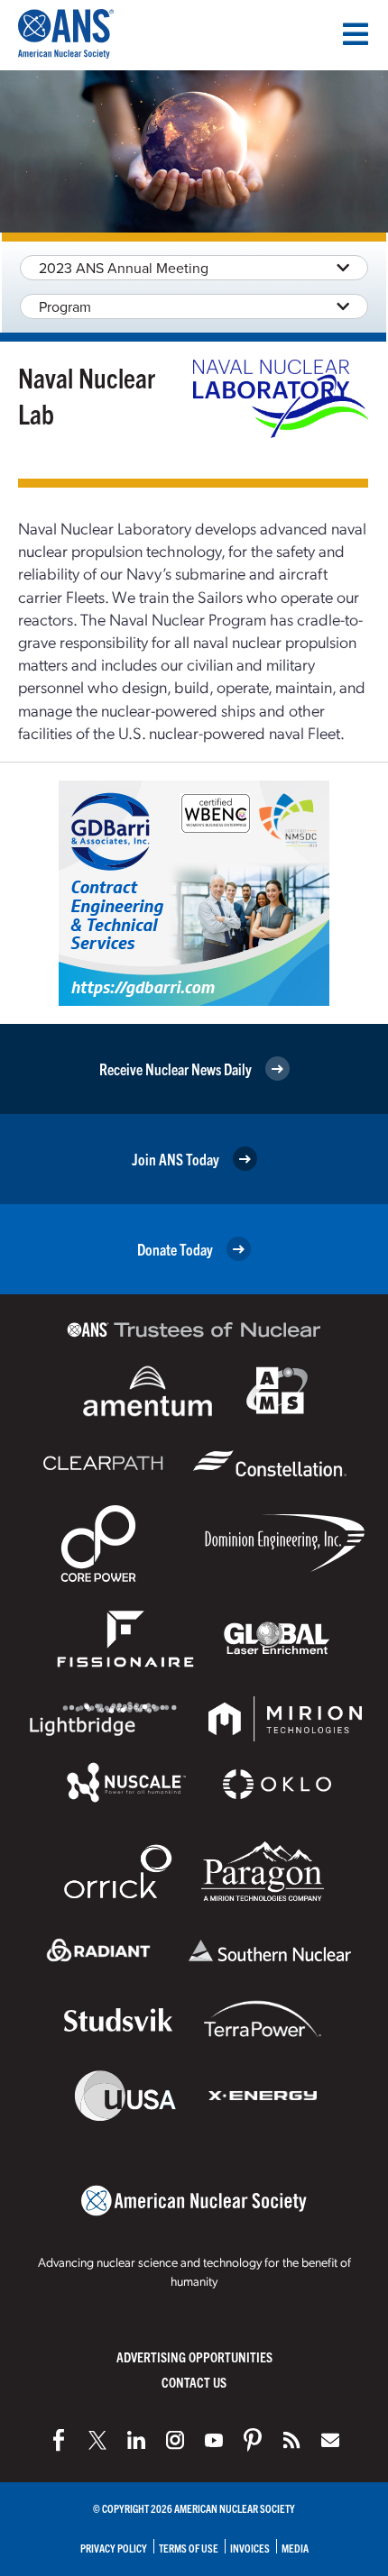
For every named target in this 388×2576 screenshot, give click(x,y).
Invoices (250, 2548)
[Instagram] (175, 2440)
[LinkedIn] (136, 2440)
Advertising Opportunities (194, 2357)
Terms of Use (189, 2548)
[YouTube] (214, 2440)
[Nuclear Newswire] (291, 2440)
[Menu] (356, 34)
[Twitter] (97, 2440)
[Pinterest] (253, 2440)
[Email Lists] (330, 2440)
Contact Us (194, 2382)
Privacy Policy (114, 2548)
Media (295, 2548)
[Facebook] (59, 2440)
